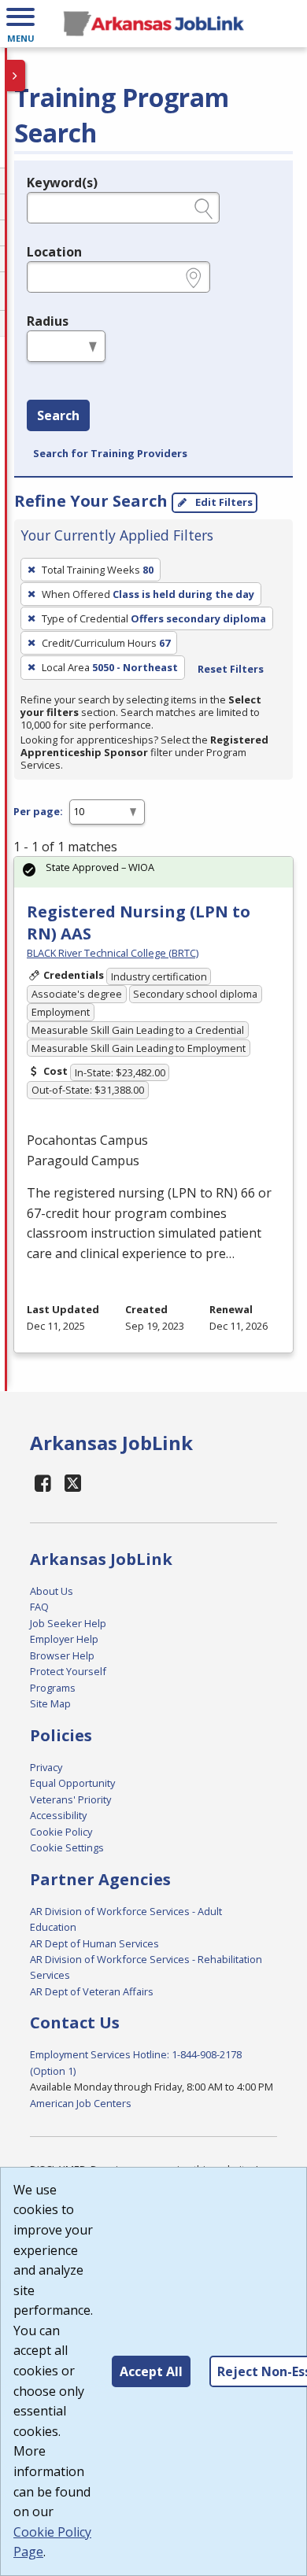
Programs (53, 1688)
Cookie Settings (67, 1847)
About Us (52, 1591)
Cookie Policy (61, 1832)
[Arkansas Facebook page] (43, 1483)
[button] (20, 24)
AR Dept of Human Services (94, 1943)
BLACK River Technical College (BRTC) (113, 953)
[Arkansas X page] (73, 1483)
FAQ (39, 1607)
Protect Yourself (68, 1671)
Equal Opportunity (72, 1783)
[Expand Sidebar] (16, 76)
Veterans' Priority (70, 1799)
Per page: (38, 811)
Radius (48, 321)
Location (54, 252)
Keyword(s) (62, 183)
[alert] (153, 872)
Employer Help (64, 1639)
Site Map (50, 1703)
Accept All (151, 2371)
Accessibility (58, 1815)
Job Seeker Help (68, 1623)
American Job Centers (81, 2103)
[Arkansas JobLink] (153, 24)
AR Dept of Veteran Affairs (92, 1991)
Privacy (46, 1767)
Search (58, 415)
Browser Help (62, 1655)
